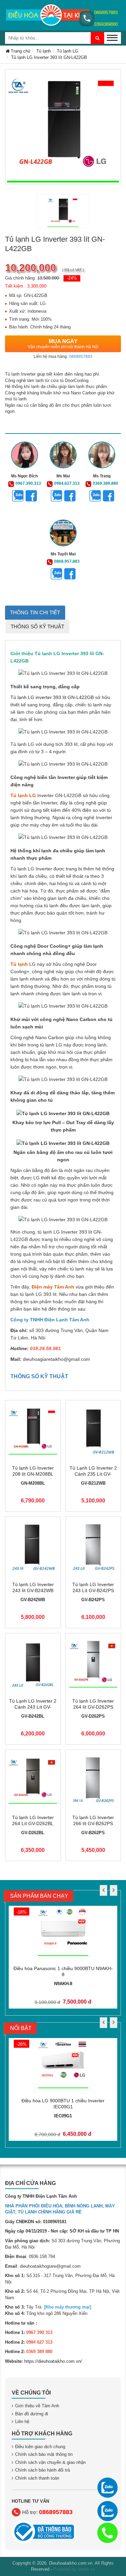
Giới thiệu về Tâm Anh (37, 2406)
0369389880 (106, 24)
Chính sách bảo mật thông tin (44, 2454)
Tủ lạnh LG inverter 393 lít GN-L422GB (52, 697)
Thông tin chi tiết (35, 612)
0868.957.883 (67, 561)
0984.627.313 (67, 483)
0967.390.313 (28, 483)
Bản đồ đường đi (32, 2414)
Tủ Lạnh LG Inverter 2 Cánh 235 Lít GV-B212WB (93, 1474)
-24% (72, 278)
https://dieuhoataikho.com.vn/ (53, 2361)
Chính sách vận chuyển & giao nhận (50, 2462)
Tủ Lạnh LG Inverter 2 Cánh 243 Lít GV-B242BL (33, 1707)
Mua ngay (63, 344)
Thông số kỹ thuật (37, 627)
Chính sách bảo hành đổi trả (43, 2470)
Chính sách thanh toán (37, 2478)
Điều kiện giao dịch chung (40, 2447)
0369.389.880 (106, 483)
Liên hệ (22, 2422)
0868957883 (106, 13)
